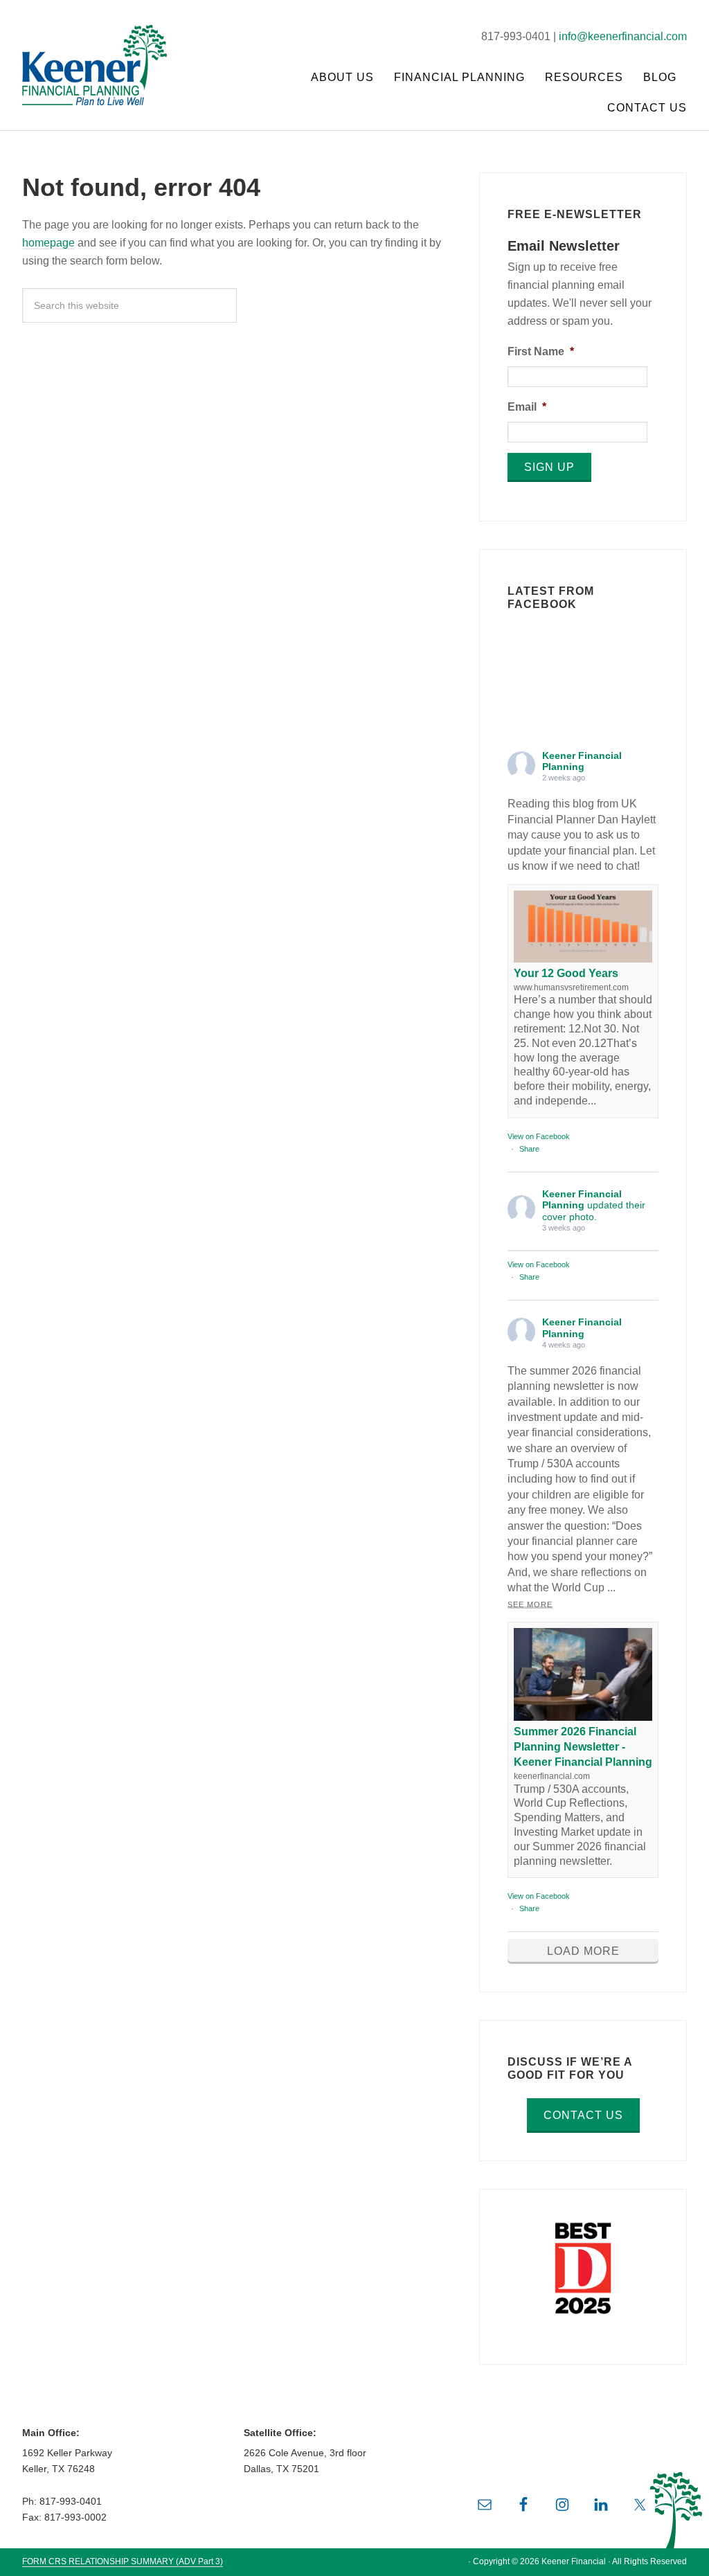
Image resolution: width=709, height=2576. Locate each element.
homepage (48, 243)
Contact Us (583, 2115)
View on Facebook (539, 1136)
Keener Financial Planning (105, 48)
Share (529, 1149)
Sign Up (549, 467)
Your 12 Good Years (566, 973)
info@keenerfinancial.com (623, 36)
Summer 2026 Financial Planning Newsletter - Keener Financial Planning (583, 1747)
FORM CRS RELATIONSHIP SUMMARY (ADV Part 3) (123, 2561)
